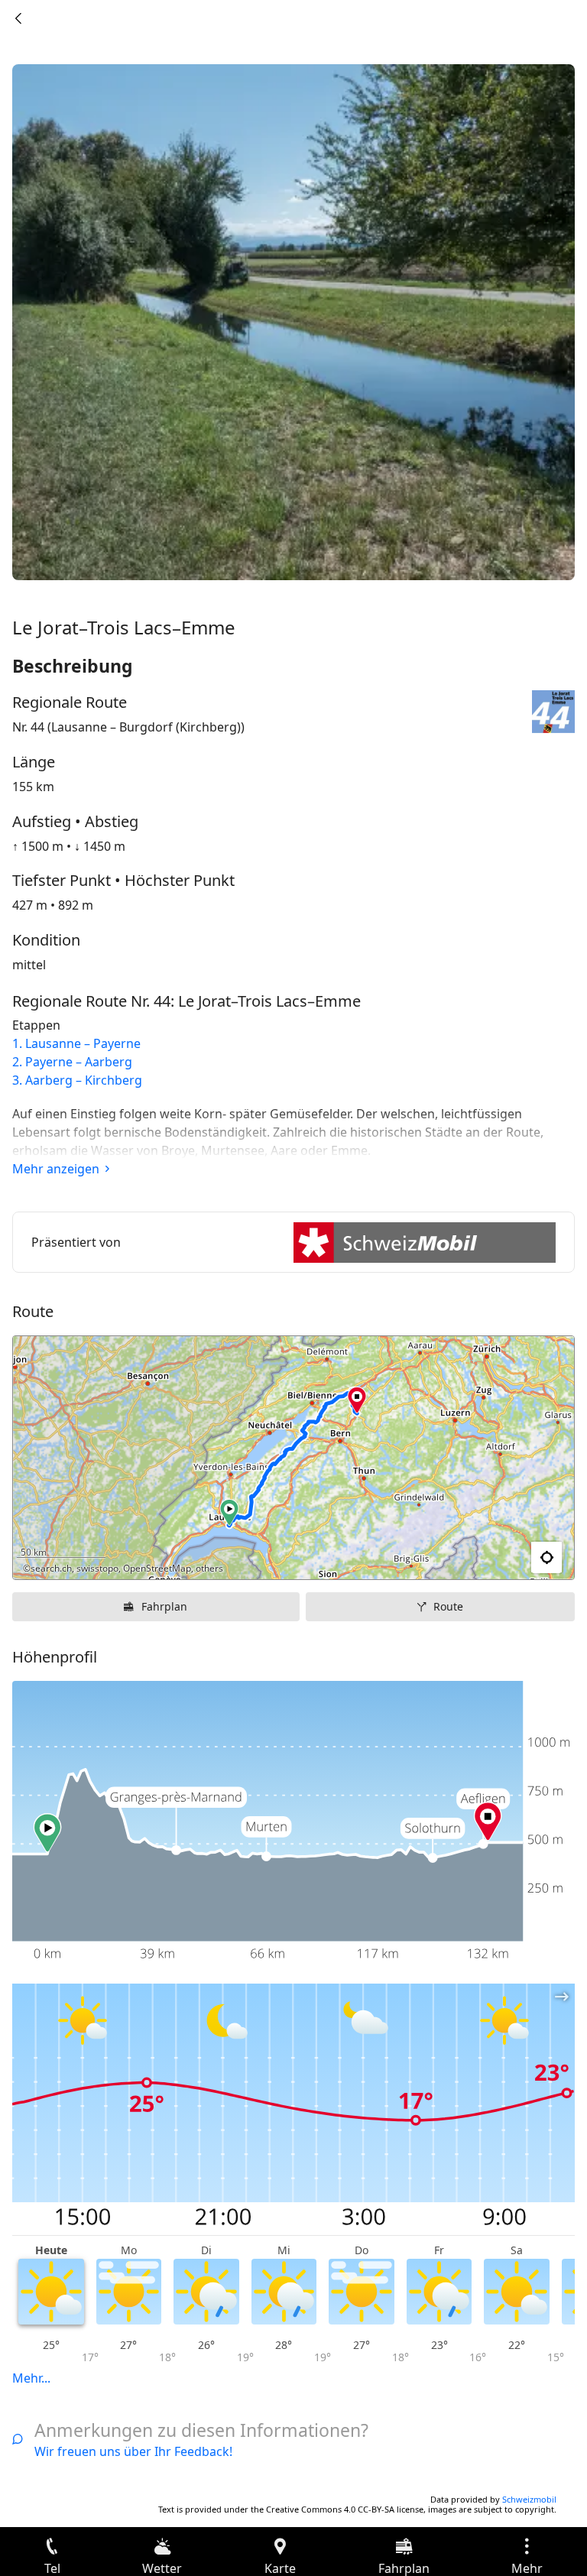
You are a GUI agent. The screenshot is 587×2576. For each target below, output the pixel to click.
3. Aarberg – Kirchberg (77, 1080)
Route (448, 1606)
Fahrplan (164, 1606)
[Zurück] (18, 18)
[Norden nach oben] (504, 1558)
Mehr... (31, 2378)
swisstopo (97, 1568)
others (209, 1568)
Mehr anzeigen (56, 1169)
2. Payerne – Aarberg (72, 1062)
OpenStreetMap (157, 1568)
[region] (293, 1458)
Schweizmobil (529, 2499)
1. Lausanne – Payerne (76, 1043)
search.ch (51, 1568)
